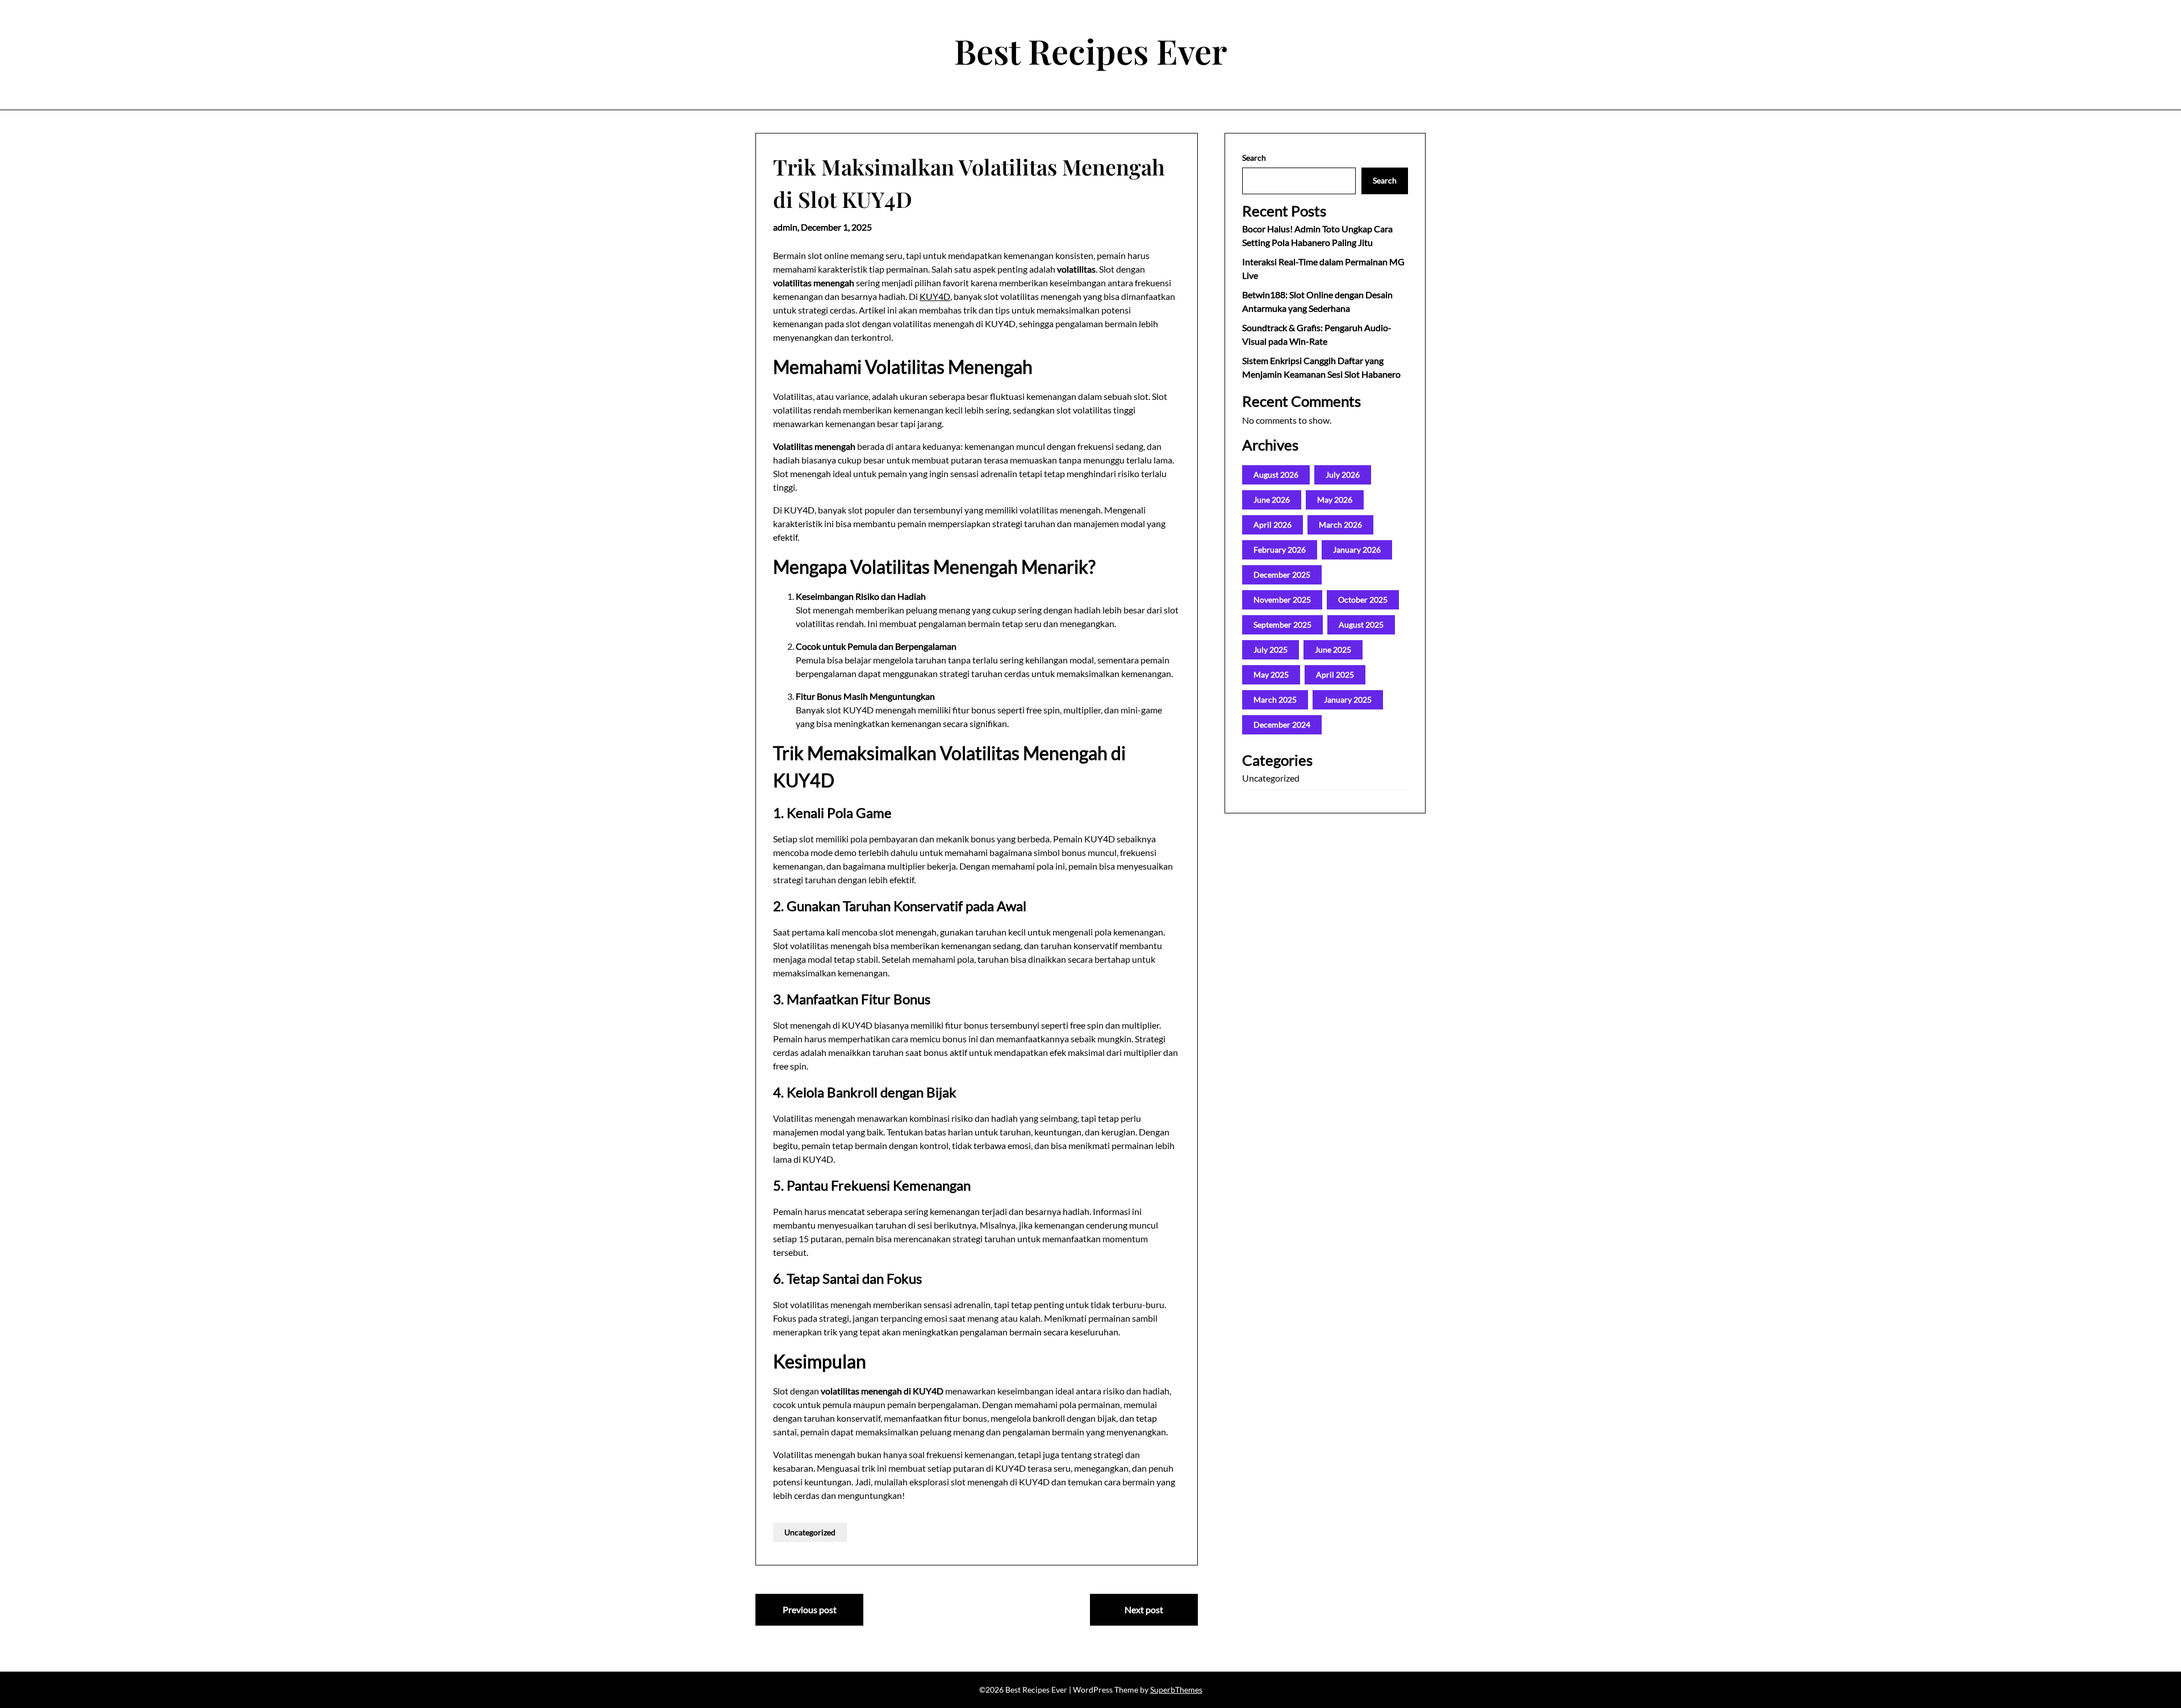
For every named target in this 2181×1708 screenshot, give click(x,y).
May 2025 (1271, 675)
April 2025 (1335, 675)
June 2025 (1333, 650)
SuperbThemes (1176, 1690)
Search (1254, 158)
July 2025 (1271, 650)
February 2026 (1280, 550)
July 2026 (1343, 475)
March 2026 (1340, 525)
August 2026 (1276, 475)
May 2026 (1335, 500)
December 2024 (1282, 724)
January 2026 (1357, 550)
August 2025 (1361, 625)
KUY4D (935, 296)
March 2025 (1275, 700)
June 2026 (1272, 500)
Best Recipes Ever (1091, 51)
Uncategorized (810, 1532)
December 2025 (1282, 575)
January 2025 (1348, 700)
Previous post (810, 1609)
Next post (1144, 1609)
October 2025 (1363, 600)
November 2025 (1282, 600)
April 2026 (1273, 525)
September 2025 (1282, 625)
